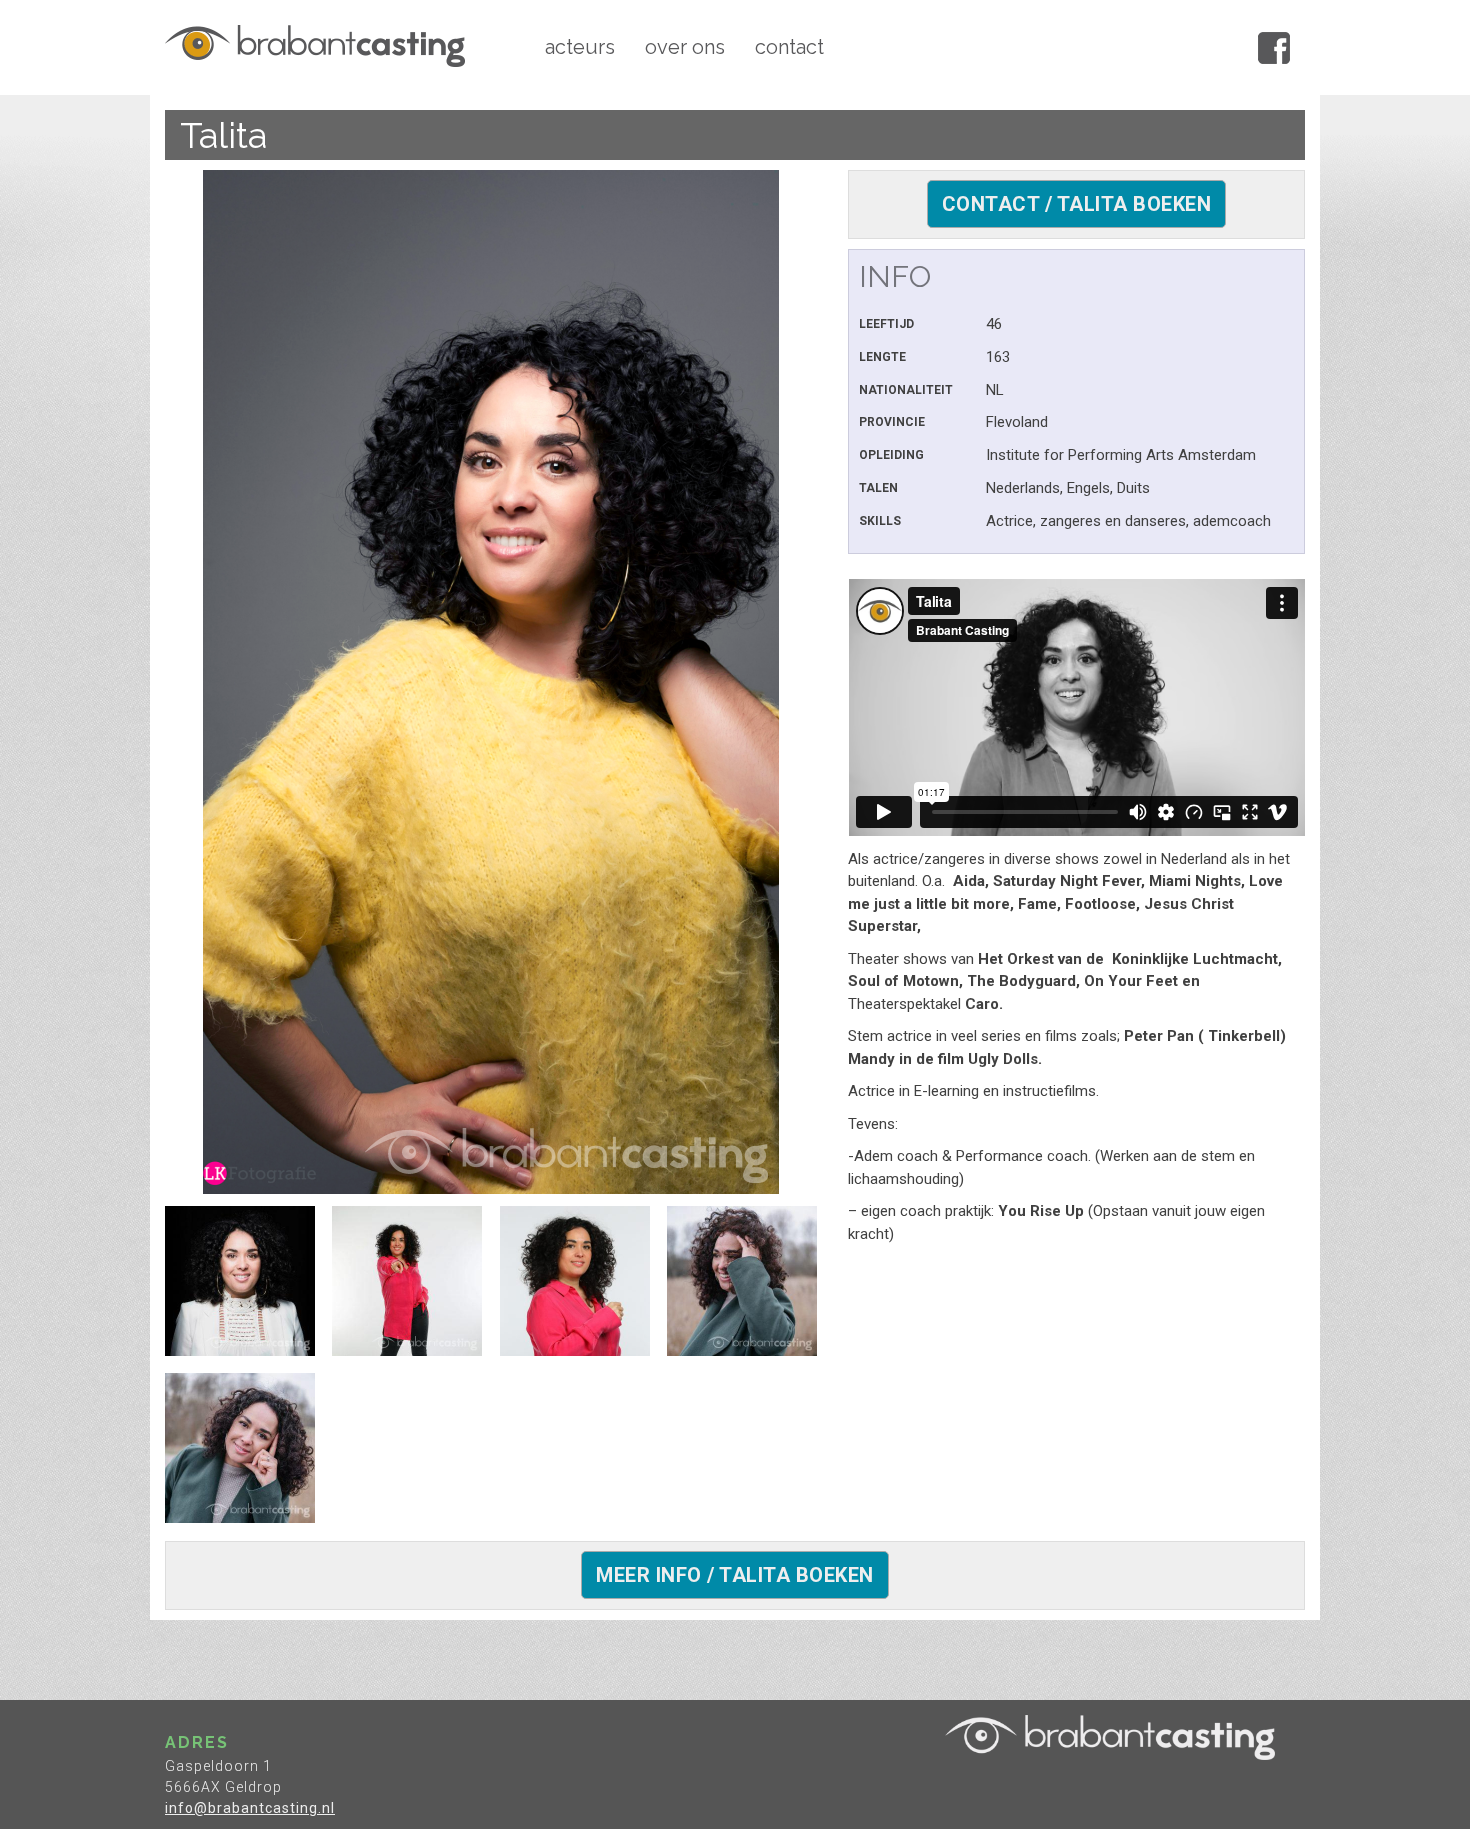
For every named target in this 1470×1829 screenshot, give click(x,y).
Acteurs (580, 47)
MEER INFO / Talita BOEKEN (735, 1575)
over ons (685, 47)
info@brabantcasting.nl (250, 1808)
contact (789, 47)
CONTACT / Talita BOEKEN (1077, 204)
